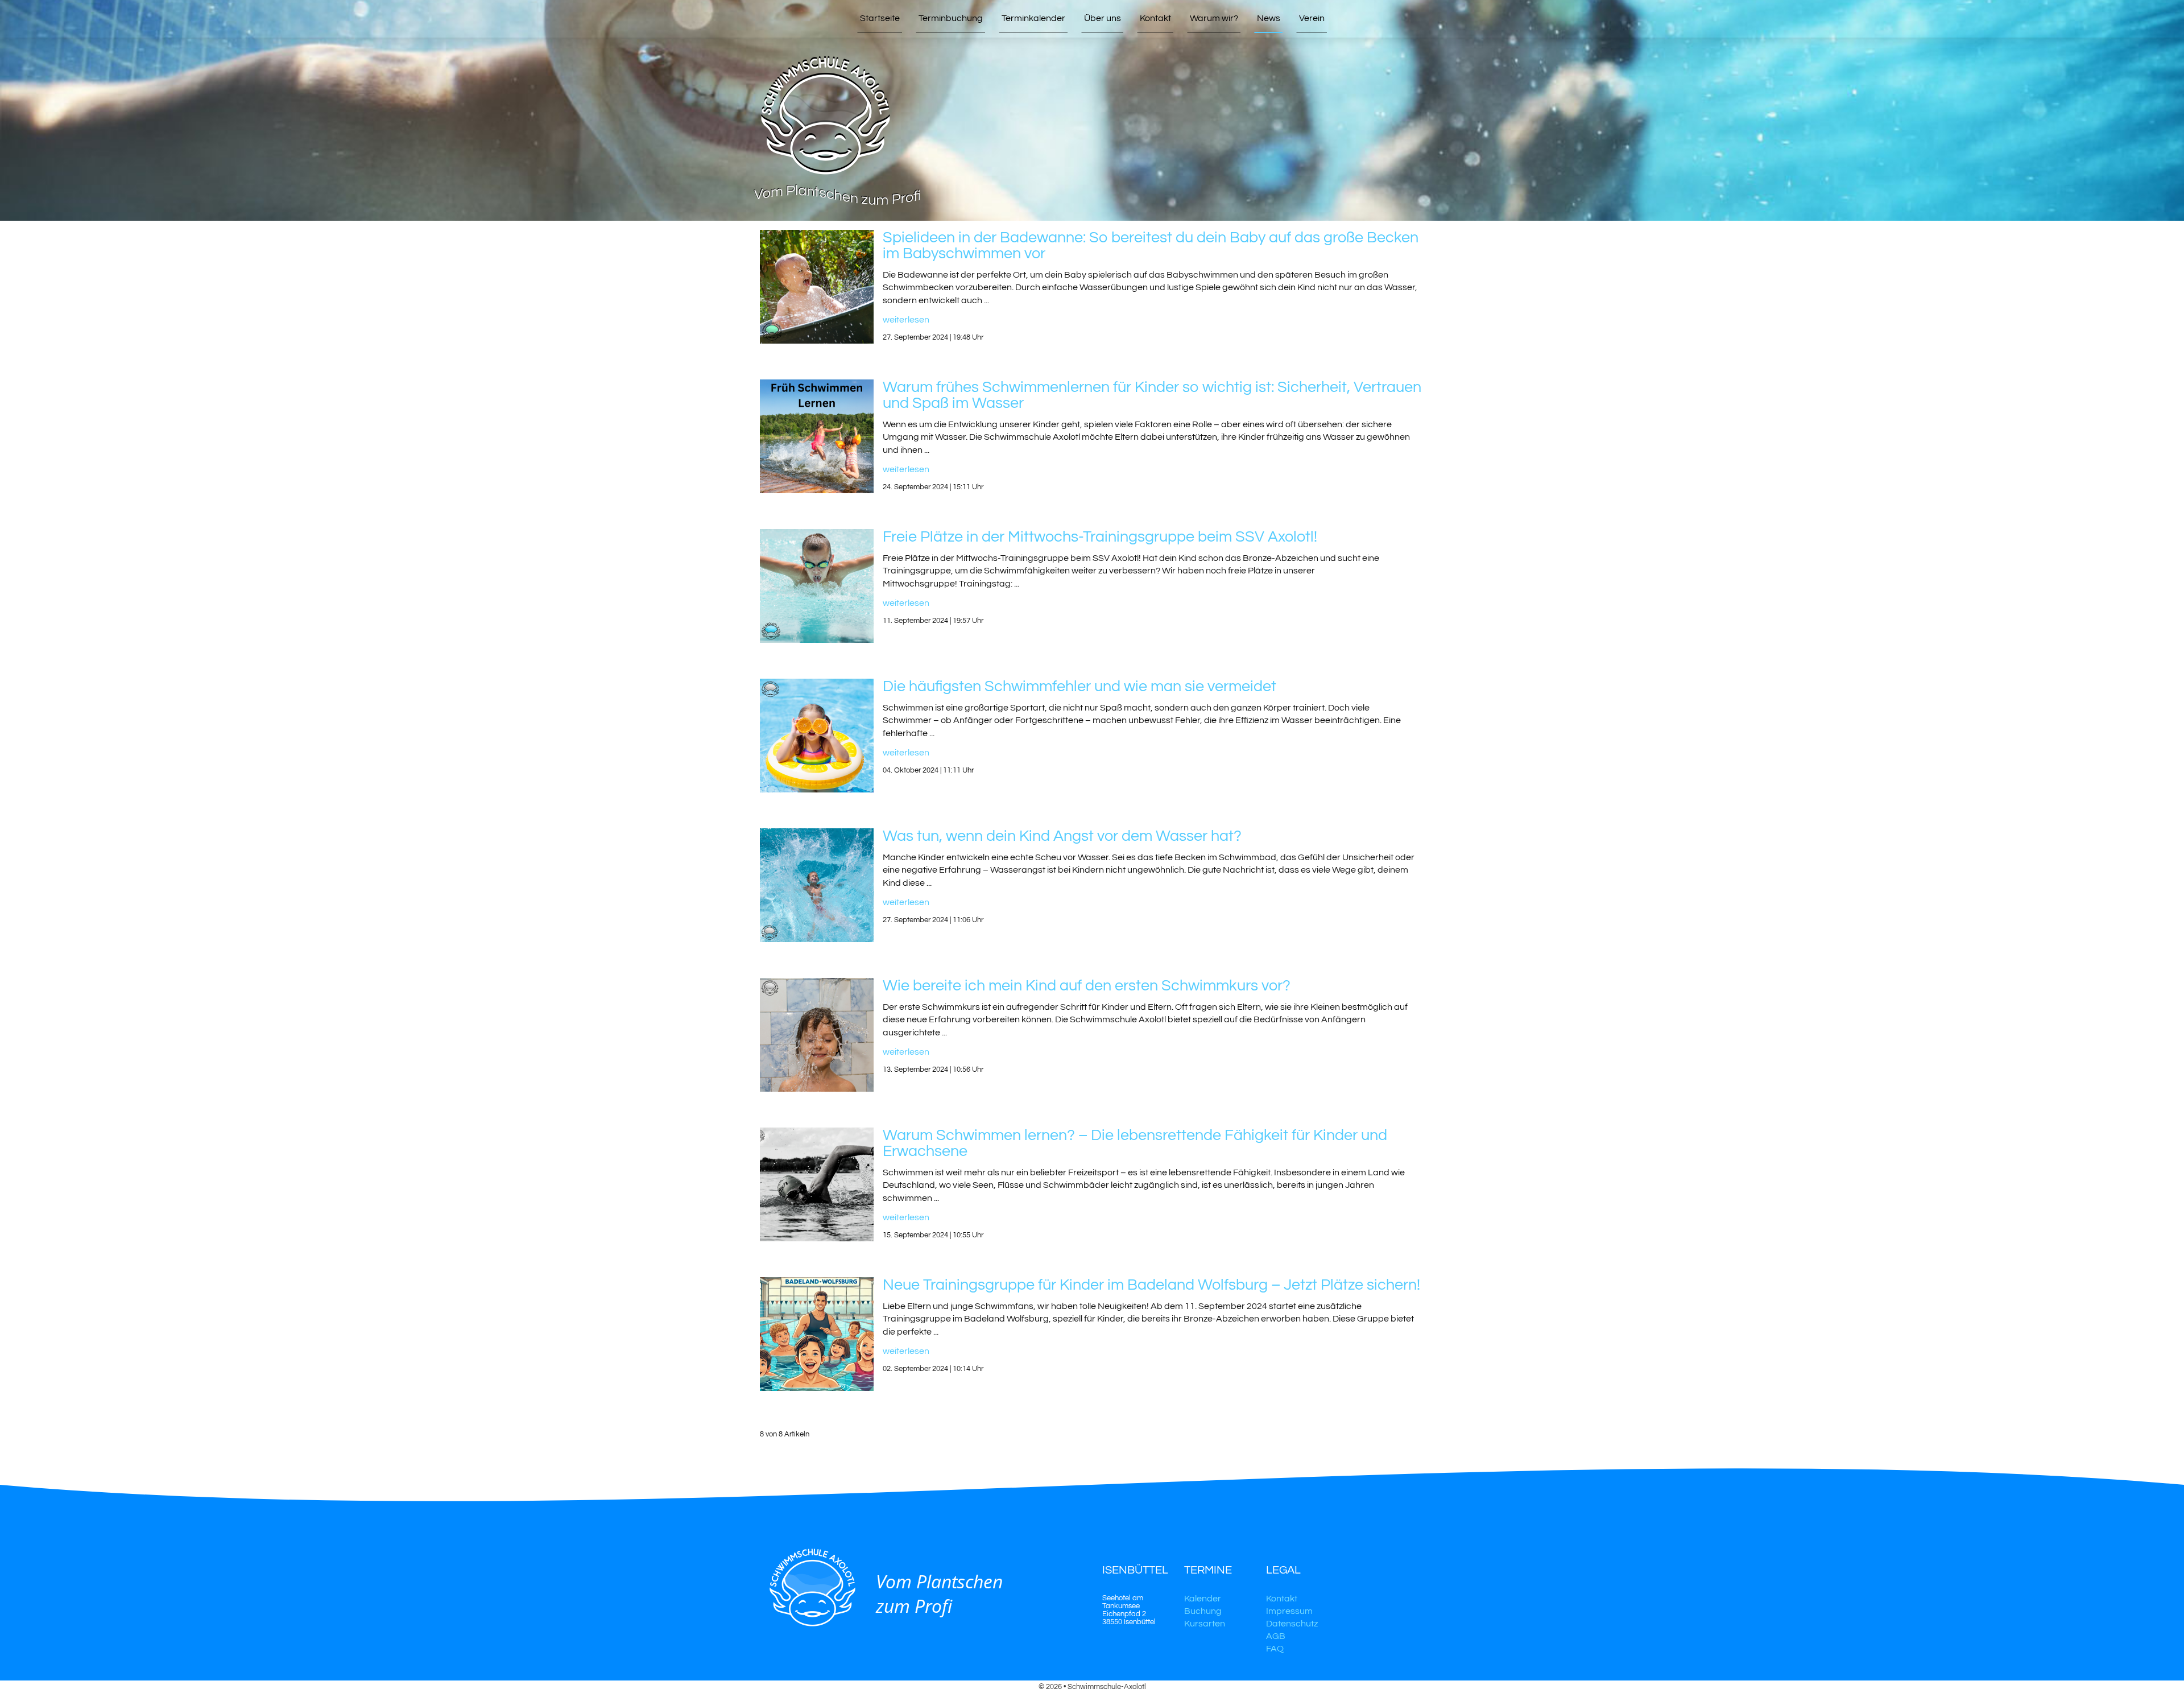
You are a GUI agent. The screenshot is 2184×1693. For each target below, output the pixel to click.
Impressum (1289, 1611)
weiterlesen (906, 320)
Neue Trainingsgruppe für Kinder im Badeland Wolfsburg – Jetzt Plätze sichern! (1151, 1285)
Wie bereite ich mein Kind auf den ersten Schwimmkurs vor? (1087, 986)
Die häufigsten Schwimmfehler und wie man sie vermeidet (1079, 687)
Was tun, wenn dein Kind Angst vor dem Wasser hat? (1062, 836)
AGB (1276, 1636)
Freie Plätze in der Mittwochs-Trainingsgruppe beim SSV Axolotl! (1100, 537)
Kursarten (1205, 1624)
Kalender (1203, 1599)
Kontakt (1282, 1599)
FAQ (1275, 1649)
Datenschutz (1292, 1624)
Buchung (1203, 1611)
